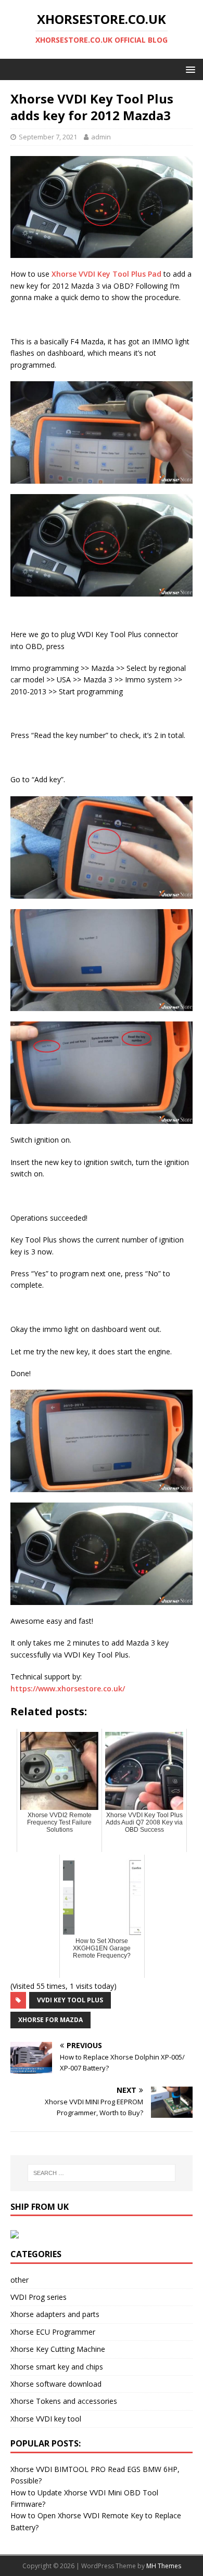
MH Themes (164, 2566)
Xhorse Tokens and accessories (64, 2401)
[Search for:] (102, 2173)
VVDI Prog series (39, 2297)
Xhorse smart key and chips (57, 2367)
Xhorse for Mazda (50, 2020)
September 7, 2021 (48, 137)
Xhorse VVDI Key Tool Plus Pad (106, 274)
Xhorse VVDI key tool (46, 2419)
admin (101, 137)
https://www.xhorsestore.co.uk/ (68, 1688)
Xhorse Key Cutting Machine (58, 2349)
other (20, 2280)
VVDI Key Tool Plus (70, 2000)
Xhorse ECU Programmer (53, 2332)
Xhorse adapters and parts (55, 2314)
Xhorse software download (56, 2384)
